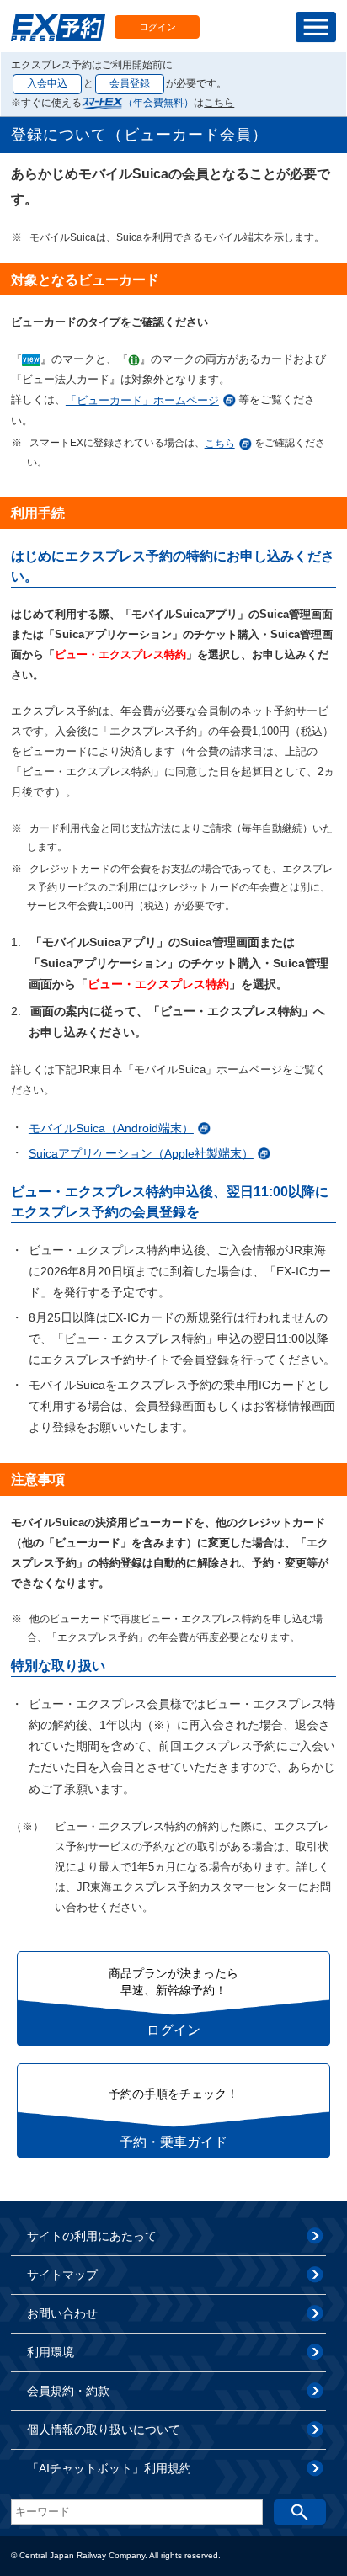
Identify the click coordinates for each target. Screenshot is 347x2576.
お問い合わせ (62, 2313)
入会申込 (47, 83)
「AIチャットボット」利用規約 (109, 2468)
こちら (219, 103)
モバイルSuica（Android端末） (111, 1128)
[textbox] (137, 2512)
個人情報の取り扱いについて (104, 2430)
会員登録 (130, 83)
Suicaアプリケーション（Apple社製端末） (141, 1153)
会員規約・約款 (68, 2391)
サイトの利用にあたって (92, 2236)
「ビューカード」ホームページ (142, 400)
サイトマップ (62, 2275)
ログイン (157, 27)
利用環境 (51, 2352)
